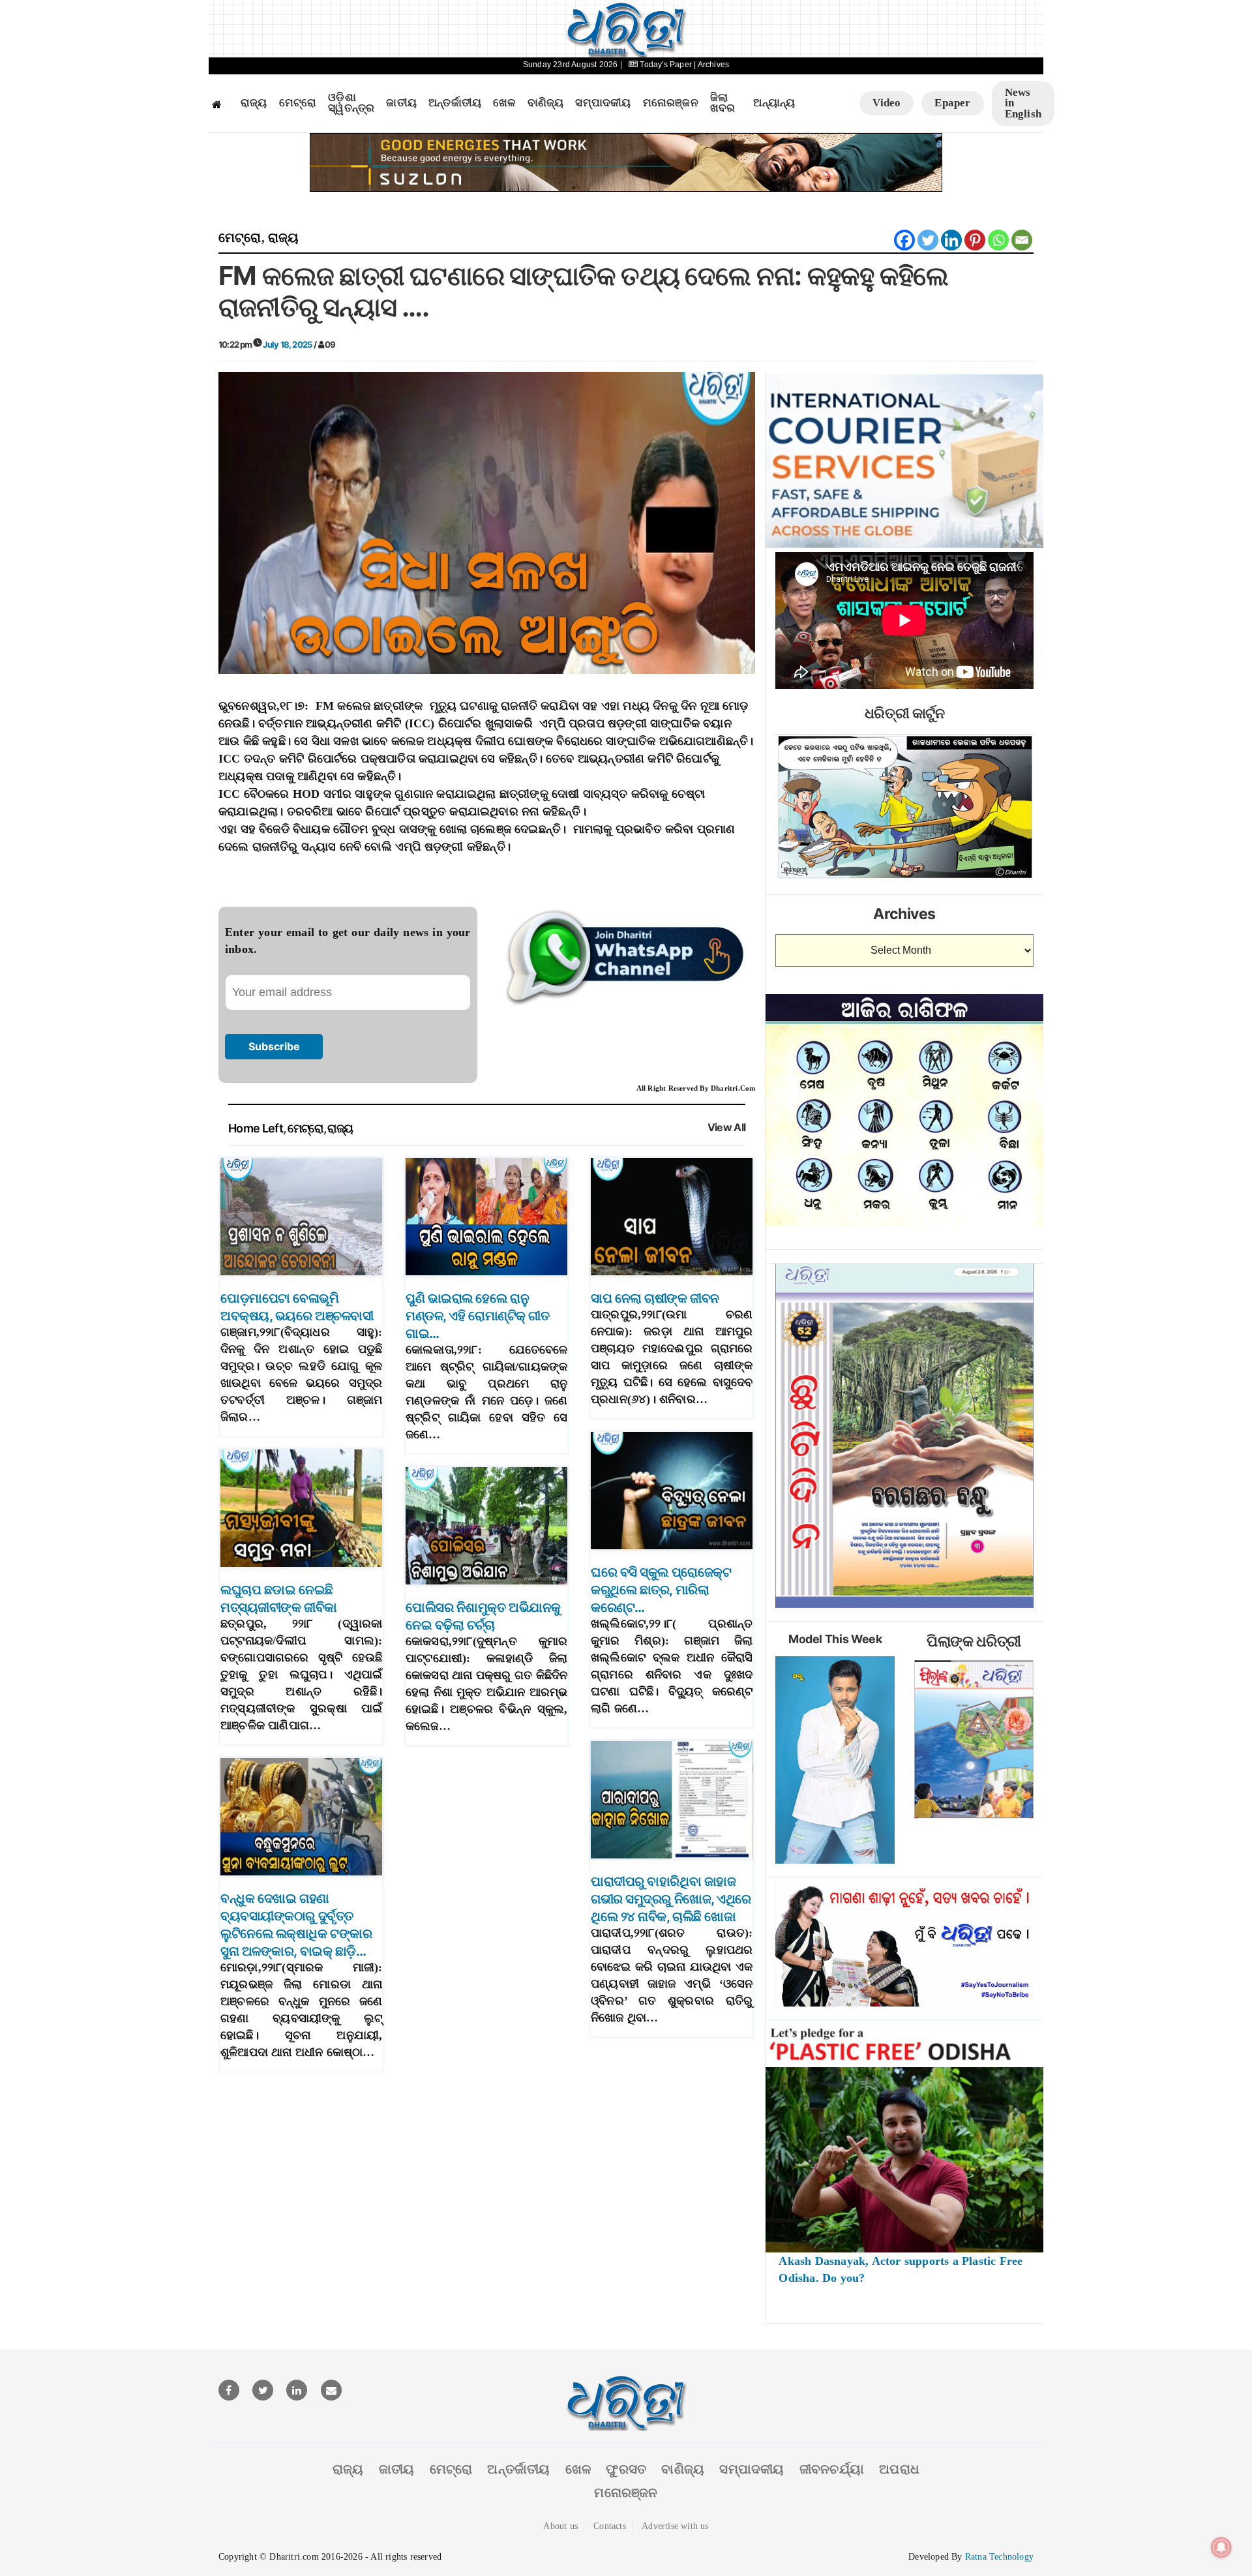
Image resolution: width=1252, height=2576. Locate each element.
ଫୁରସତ (626, 2469)
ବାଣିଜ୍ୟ (546, 103)
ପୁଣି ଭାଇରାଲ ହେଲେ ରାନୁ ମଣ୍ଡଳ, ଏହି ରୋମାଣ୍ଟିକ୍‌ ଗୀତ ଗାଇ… (477, 1316)
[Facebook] (904, 240)
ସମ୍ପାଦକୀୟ (603, 103)
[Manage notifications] (1221, 2547)
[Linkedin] (951, 240)
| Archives (711, 65)
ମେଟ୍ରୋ (298, 103)
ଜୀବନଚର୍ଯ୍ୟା (832, 2469)
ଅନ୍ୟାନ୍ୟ (774, 103)
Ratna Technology (999, 2557)
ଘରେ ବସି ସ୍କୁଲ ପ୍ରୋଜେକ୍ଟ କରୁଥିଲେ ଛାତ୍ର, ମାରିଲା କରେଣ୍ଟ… (661, 1590)
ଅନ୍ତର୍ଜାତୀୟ (455, 103)
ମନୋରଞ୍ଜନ (671, 103)
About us (560, 2526)
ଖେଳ (504, 103)
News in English (1023, 103)
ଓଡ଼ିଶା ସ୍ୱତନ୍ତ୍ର (351, 103)
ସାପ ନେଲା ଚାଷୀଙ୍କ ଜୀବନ (655, 1298)
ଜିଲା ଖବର (723, 103)
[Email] (1022, 240)
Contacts (610, 2526)
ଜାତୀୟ (401, 103)
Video (887, 103)
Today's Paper (666, 65)
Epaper (952, 103)
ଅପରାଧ (899, 2469)
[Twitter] (928, 240)
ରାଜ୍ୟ (254, 103)
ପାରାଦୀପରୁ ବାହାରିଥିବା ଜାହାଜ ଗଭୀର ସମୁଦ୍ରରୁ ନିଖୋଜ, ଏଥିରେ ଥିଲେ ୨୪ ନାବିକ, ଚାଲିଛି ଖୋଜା (671, 1899)
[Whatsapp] (998, 240)
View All (727, 1128)
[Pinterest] (975, 240)
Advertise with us (675, 2526)
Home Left (256, 1128)
